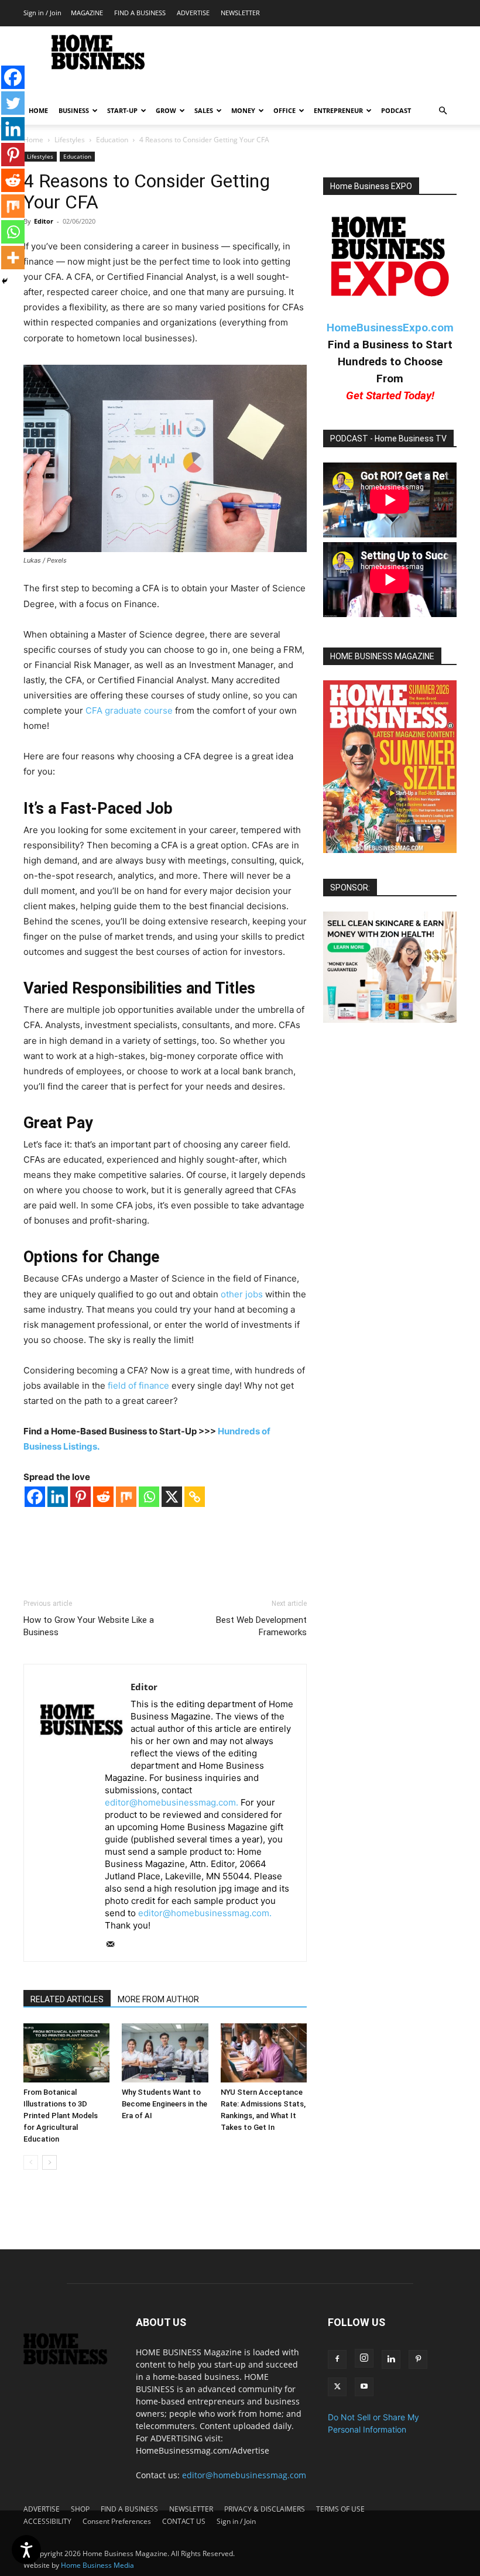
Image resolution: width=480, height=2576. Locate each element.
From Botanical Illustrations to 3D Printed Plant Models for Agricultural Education (61, 2116)
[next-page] (49, 2162)
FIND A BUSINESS (140, 13)
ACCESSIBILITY (47, 2521)
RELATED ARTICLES (67, 1999)
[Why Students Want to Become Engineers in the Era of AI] (165, 2053)
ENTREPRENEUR (338, 110)
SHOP (80, 2509)
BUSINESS (74, 110)
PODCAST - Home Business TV (388, 439)
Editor (44, 221)
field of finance (138, 1385)
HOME (38, 110)
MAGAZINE (87, 13)
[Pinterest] (80, 1497)
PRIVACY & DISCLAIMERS (265, 2509)
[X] (172, 1497)
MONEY (243, 110)
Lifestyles (70, 140)
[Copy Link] (195, 1497)
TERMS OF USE (340, 2509)
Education (112, 140)
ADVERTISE (193, 13)
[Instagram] (364, 2358)
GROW (166, 110)
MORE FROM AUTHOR (158, 1999)
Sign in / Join (42, 13)
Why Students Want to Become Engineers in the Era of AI (164, 2104)
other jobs (242, 1294)
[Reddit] (103, 1497)
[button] (443, 111)
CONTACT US (184, 2521)
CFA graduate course (129, 710)
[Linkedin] (58, 1497)
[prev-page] (31, 2162)
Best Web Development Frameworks (261, 1626)
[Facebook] (35, 1497)
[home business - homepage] (71, 2361)
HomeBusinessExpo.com (390, 328)
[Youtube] (364, 2387)
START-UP (122, 110)
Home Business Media (97, 2565)
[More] (13, 258)
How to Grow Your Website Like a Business (89, 1626)
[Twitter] (13, 103)
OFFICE (284, 110)
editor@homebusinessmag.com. (172, 1802)
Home (33, 140)
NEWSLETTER (240, 13)
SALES (204, 110)
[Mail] (114, 1945)
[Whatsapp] (149, 1497)
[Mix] (126, 1497)
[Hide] (5, 281)
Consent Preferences (117, 2521)
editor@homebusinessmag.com (244, 2475)
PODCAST (396, 110)
